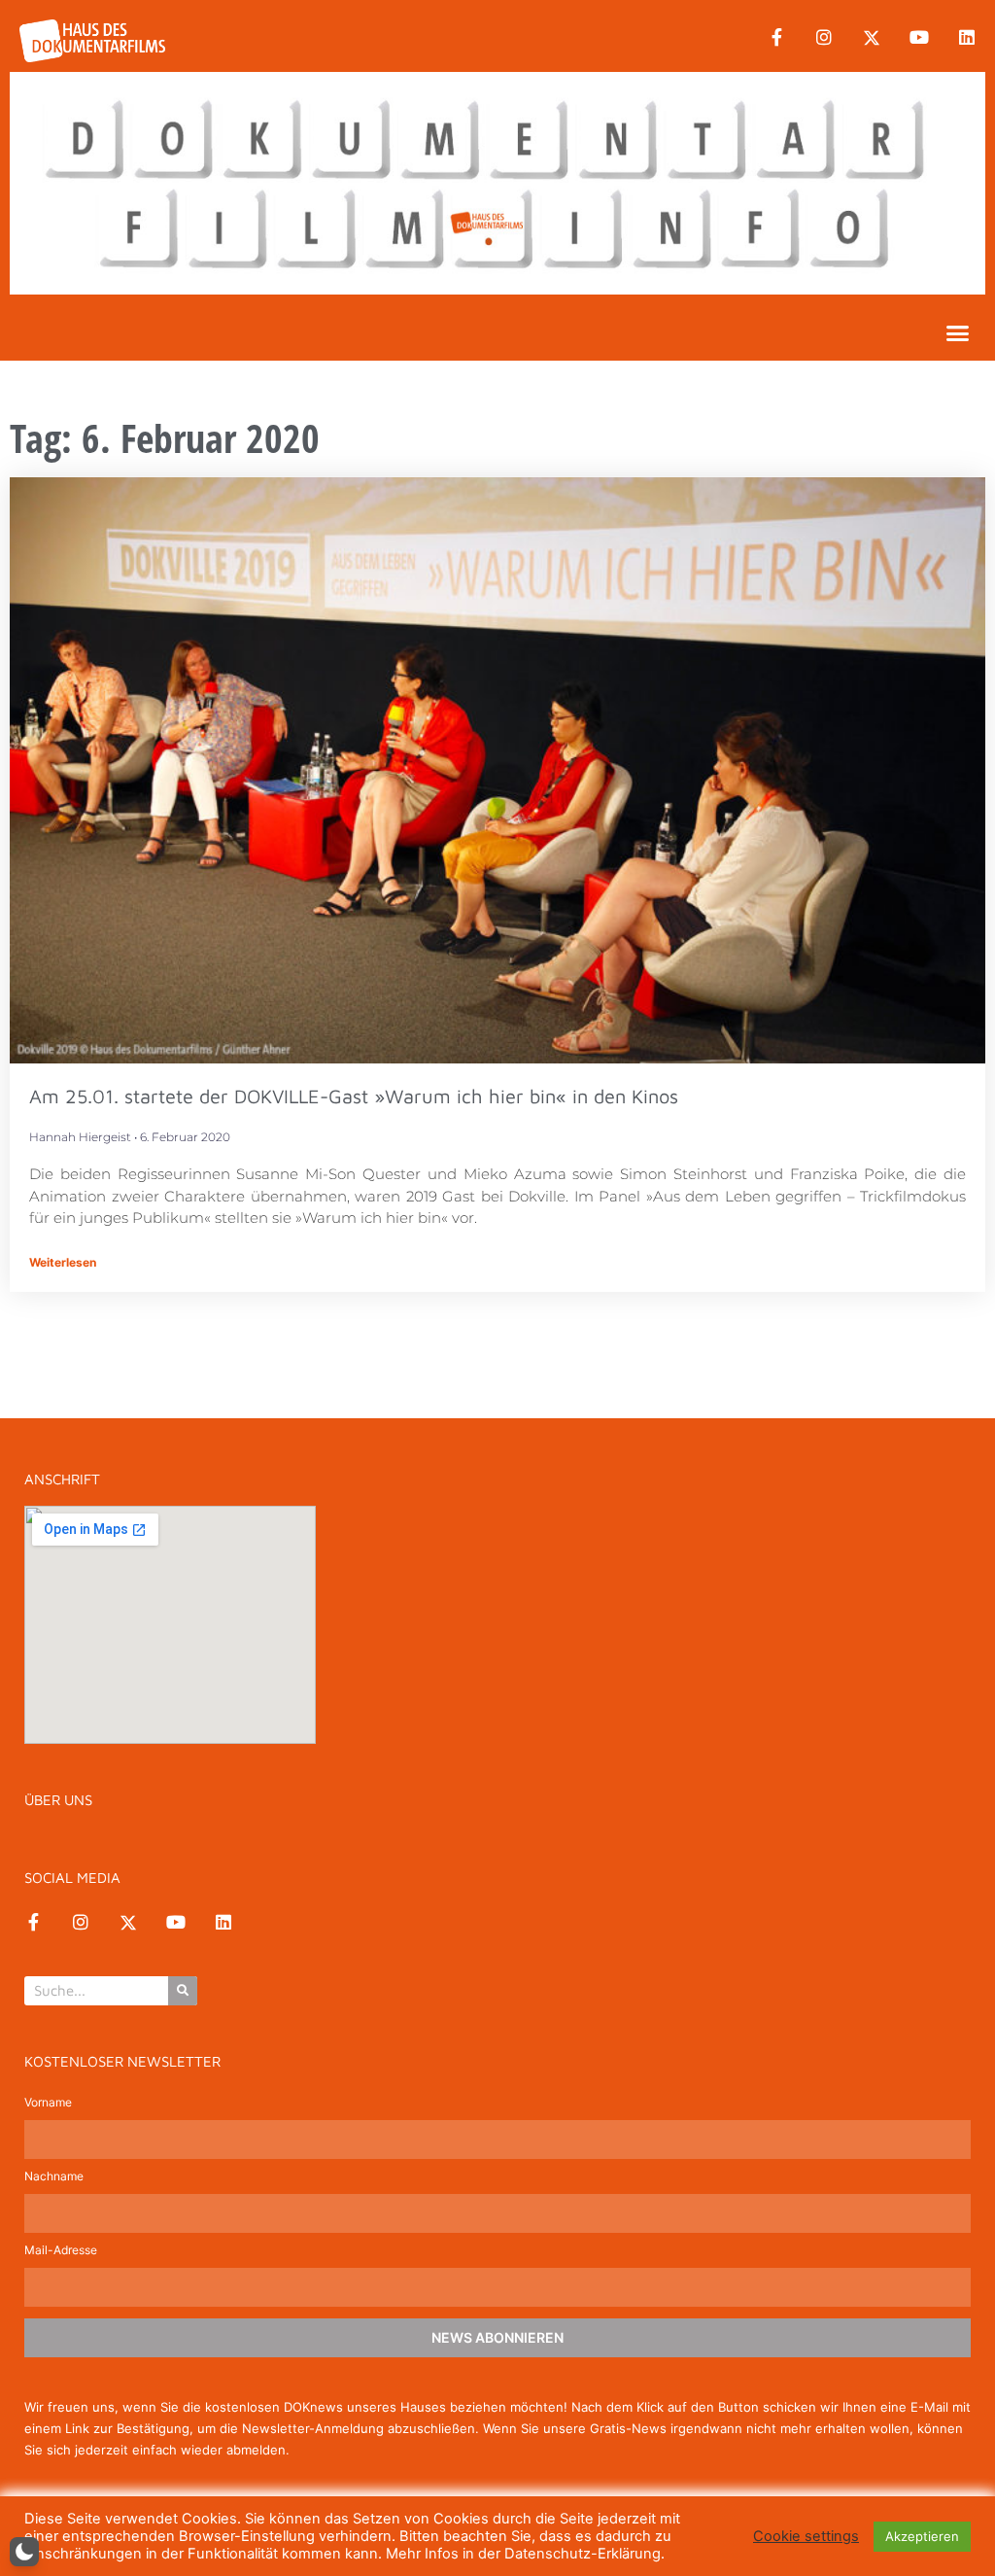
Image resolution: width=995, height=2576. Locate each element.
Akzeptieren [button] (922, 2536)
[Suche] (183, 1991)
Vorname (48, 2103)
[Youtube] (919, 38)
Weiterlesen (63, 1262)
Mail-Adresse (61, 2251)
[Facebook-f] (776, 38)
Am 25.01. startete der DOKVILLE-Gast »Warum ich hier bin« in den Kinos (354, 1096)
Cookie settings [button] (806, 2536)
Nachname (54, 2177)
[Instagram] (824, 38)
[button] (958, 332)
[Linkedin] (967, 38)
